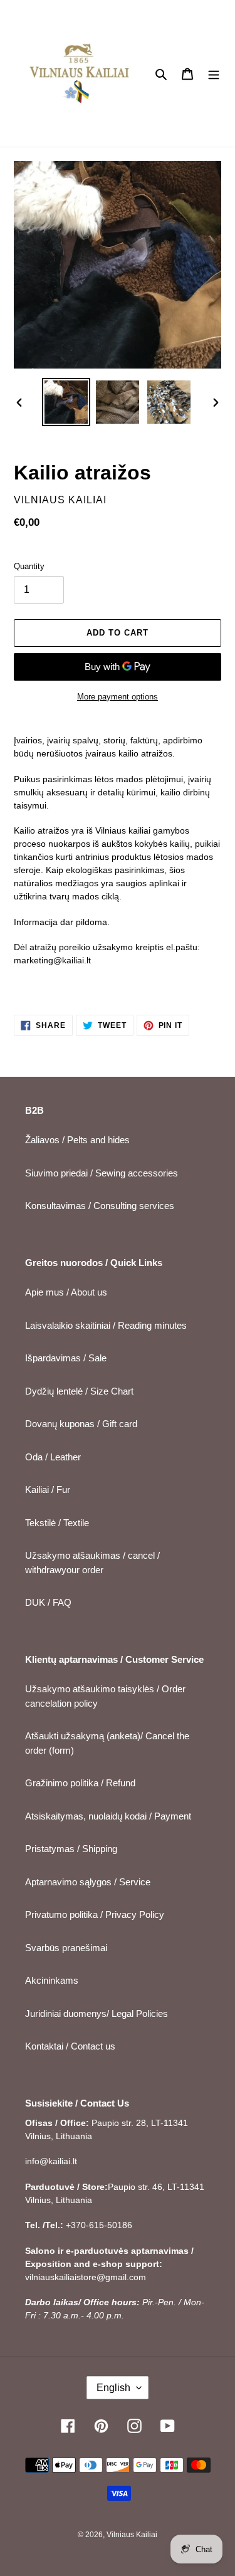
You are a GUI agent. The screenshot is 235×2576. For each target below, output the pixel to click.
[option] (66, 402)
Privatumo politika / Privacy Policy (95, 1914)
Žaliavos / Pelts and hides (77, 1140)
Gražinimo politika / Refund (80, 1783)
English (113, 2388)
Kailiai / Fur (48, 1490)
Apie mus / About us (66, 1292)
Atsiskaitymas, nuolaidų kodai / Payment (108, 1816)
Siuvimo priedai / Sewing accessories (102, 1173)
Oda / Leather (53, 1457)
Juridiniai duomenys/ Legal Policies (97, 2013)
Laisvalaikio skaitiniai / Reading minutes (106, 1325)
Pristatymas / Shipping (71, 1849)
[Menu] (214, 74)
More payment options (118, 697)
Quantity (29, 566)
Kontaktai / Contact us (70, 2046)
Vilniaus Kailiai (132, 2535)
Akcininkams (52, 1980)
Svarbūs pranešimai (66, 1948)
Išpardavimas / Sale (66, 1358)
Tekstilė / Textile (57, 1523)
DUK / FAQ (48, 1602)
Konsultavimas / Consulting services (100, 1206)
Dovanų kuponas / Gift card (81, 1424)
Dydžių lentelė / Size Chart (79, 1391)
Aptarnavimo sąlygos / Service (88, 1882)
